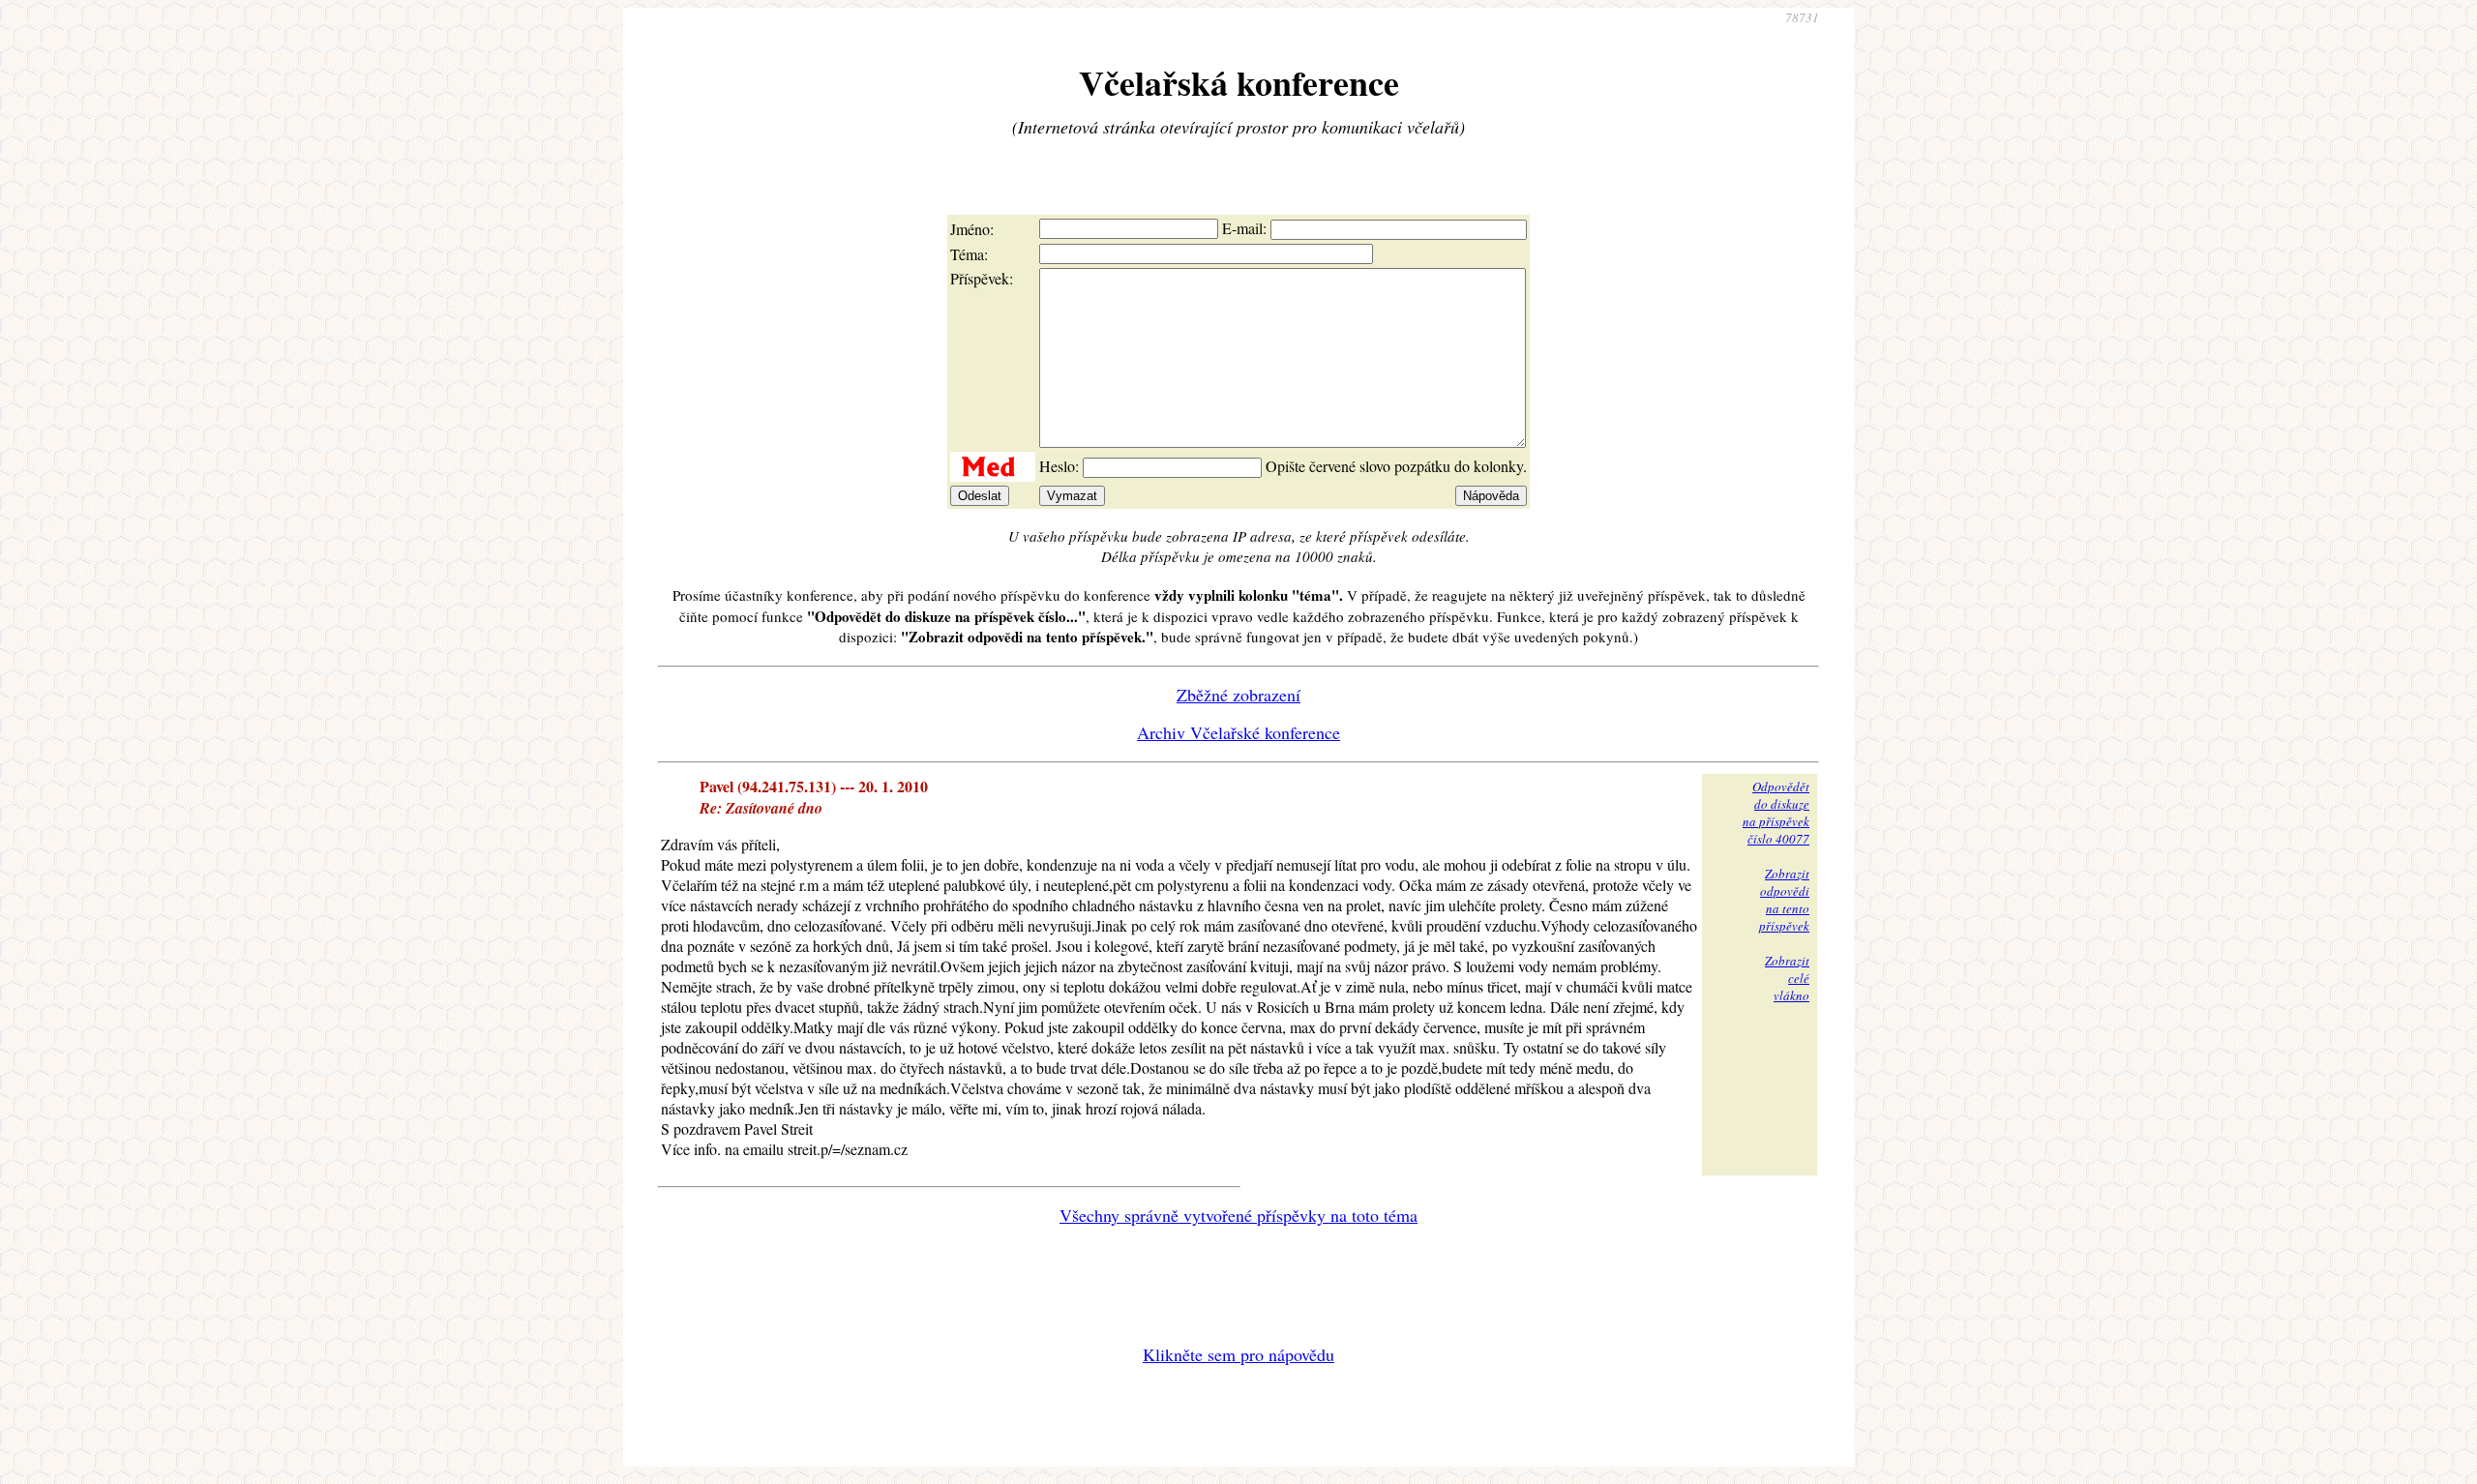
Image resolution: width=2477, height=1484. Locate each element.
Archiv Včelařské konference (1238, 732)
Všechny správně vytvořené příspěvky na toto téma (1238, 1215)
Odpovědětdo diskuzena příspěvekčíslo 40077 (1776, 813)
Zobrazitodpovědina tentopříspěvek (1784, 900)
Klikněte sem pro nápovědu (1238, 1354)
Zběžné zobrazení (1238, 695)
